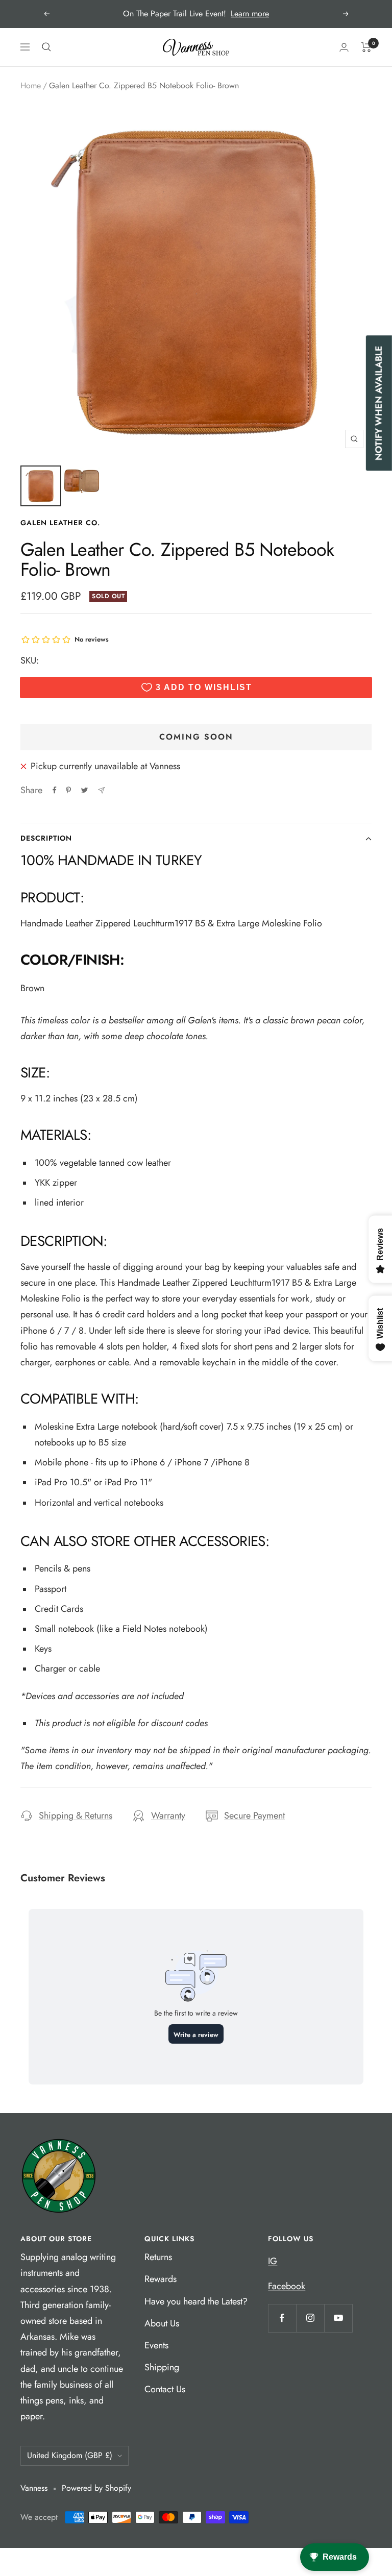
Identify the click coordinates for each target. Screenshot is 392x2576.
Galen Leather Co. (60, 523)
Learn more (250, 14)
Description (46, 838)
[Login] (344, 47)
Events (156, 2345)
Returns (158, 2257)
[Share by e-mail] (101, 790)
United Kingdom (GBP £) (70, 2455)
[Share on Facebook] (55, 790)
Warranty (168, 1816)
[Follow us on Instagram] (310, 2318)
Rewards (161, 2279)
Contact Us (165, 2389)
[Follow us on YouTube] (338, 2318)
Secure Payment (254, 1816)
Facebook (287, 2286)
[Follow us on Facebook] (282, 2318)
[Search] (46, 47)
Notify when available (379, 403)
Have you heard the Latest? (196, 2301)
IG (273, 2261)
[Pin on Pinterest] (68, 790)
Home (31, 85)
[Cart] (366, 47)
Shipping (162, 2367)
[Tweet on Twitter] (84, 790)
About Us (162, 2323)
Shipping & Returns (76, 1816)
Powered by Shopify (96, 2488)
